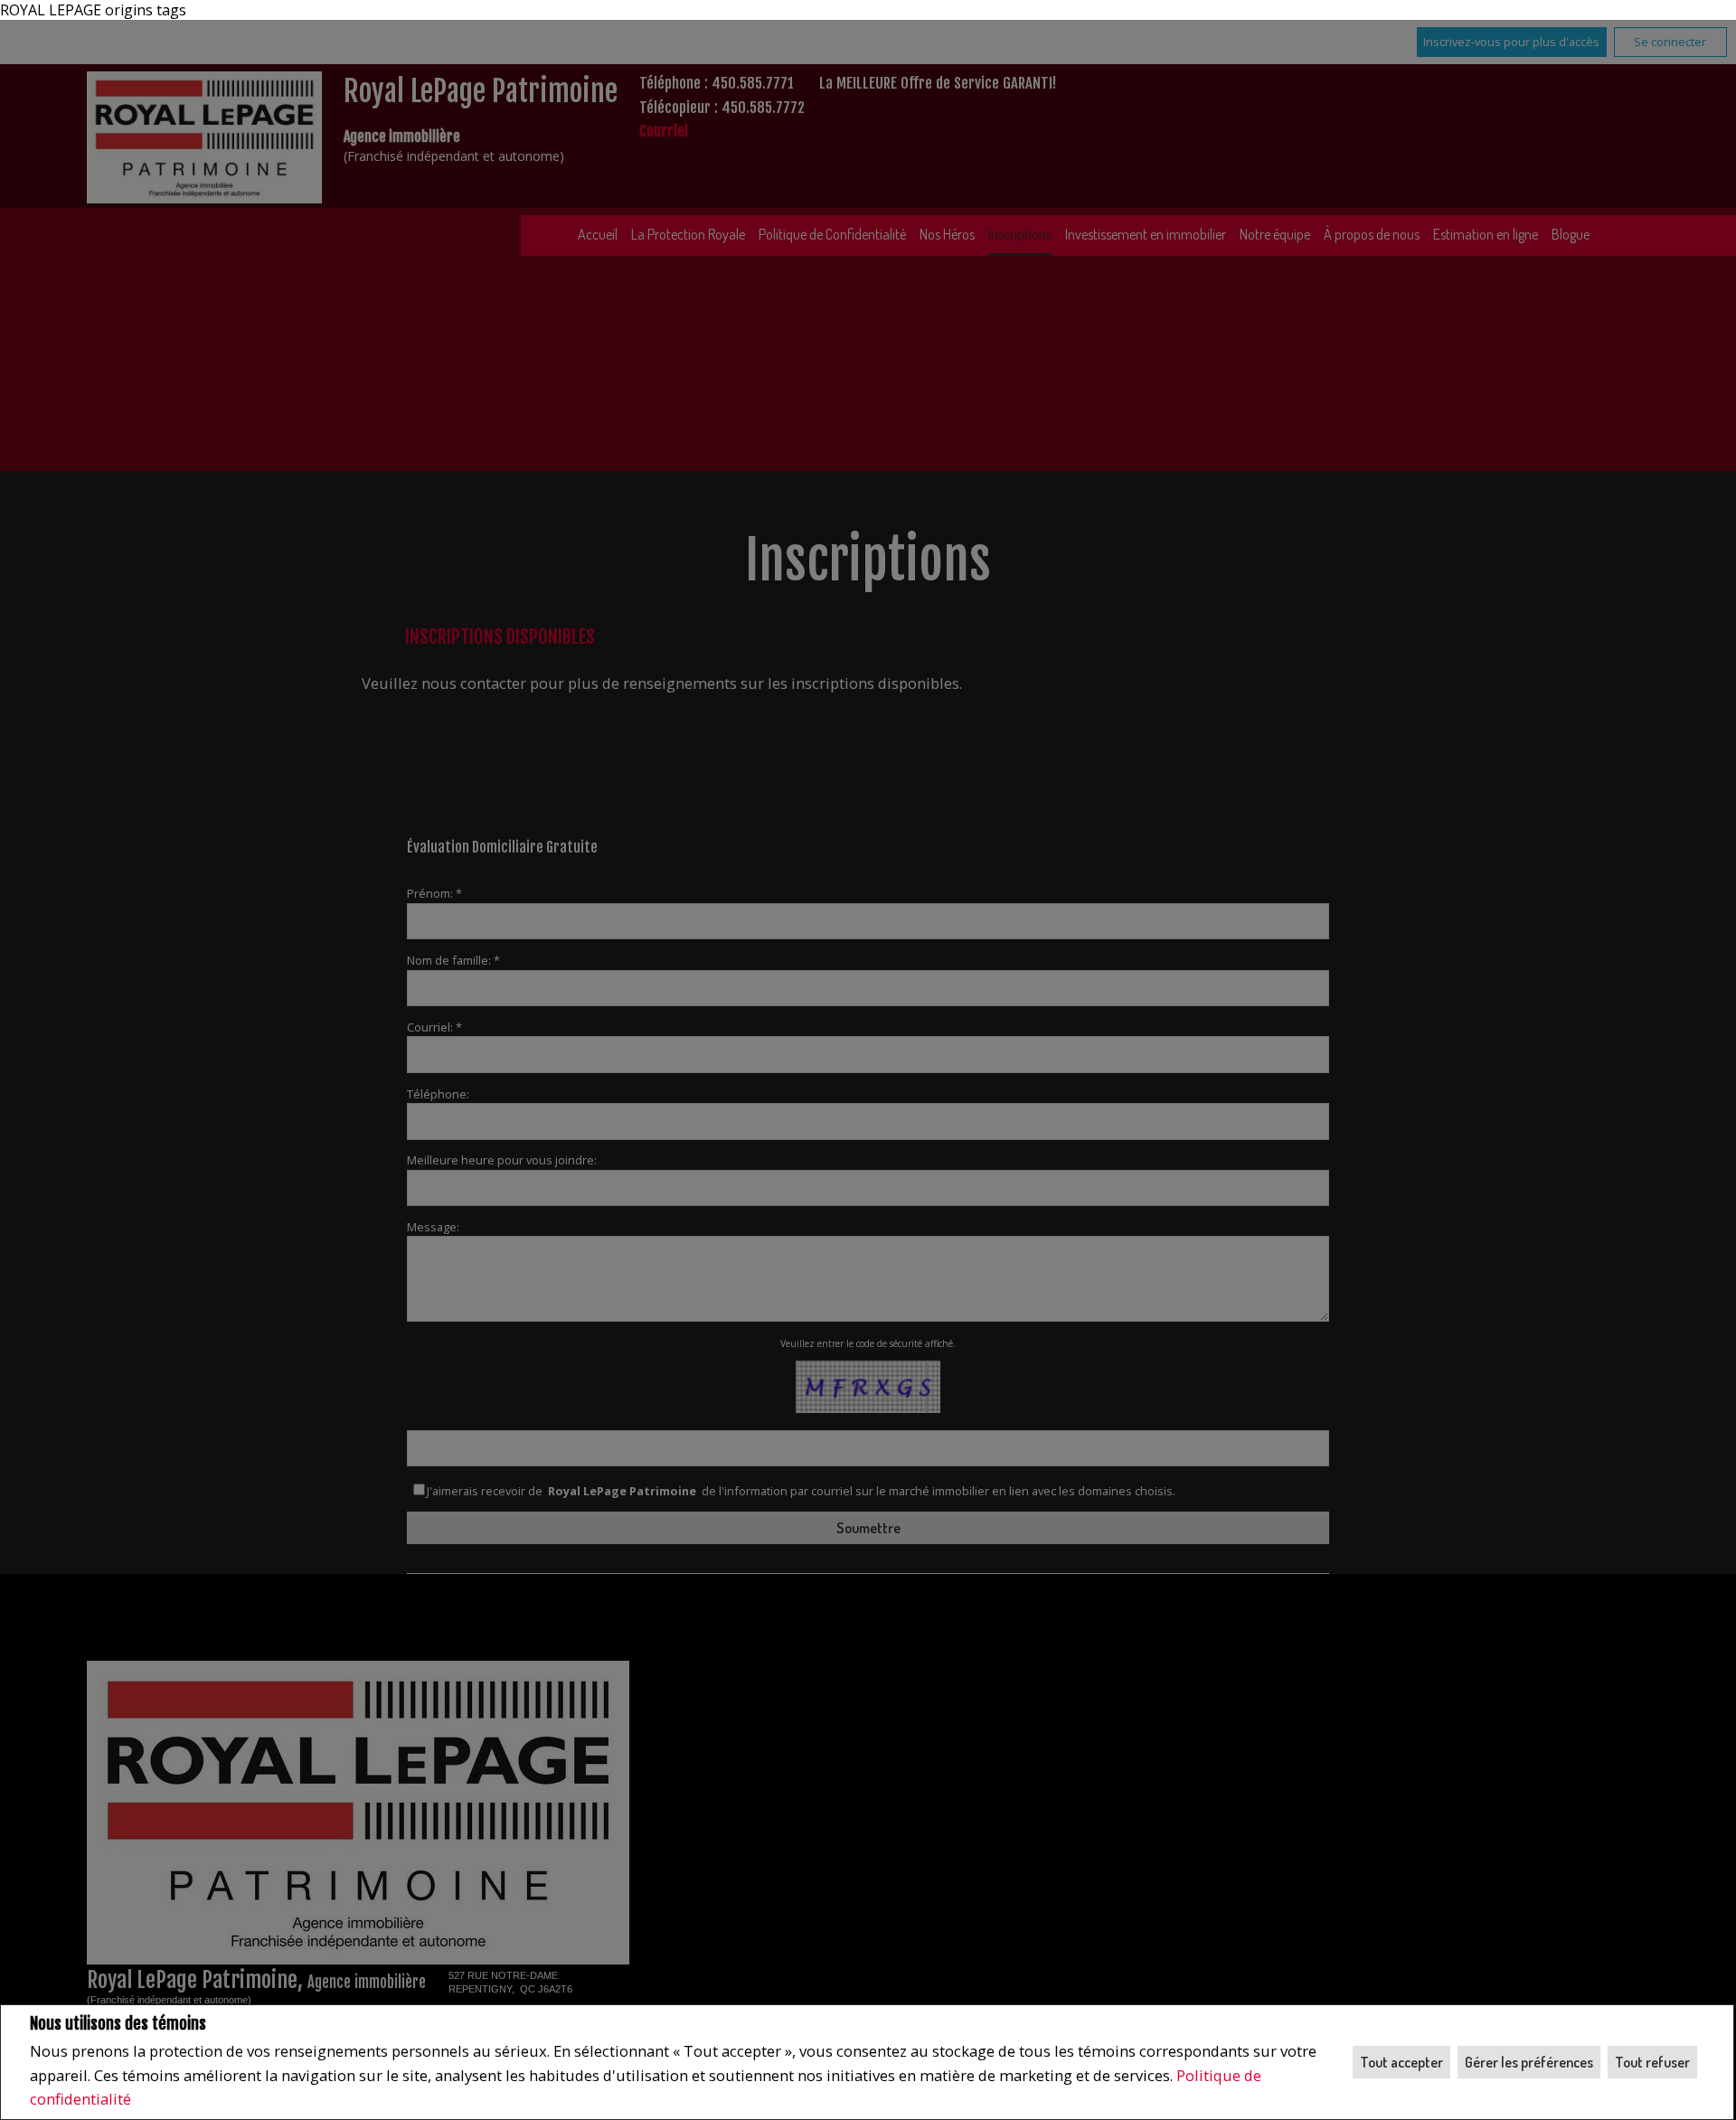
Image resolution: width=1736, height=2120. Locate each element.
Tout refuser (1652, 2062)
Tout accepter (1401, 2062)
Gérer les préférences (1529, 2062)
